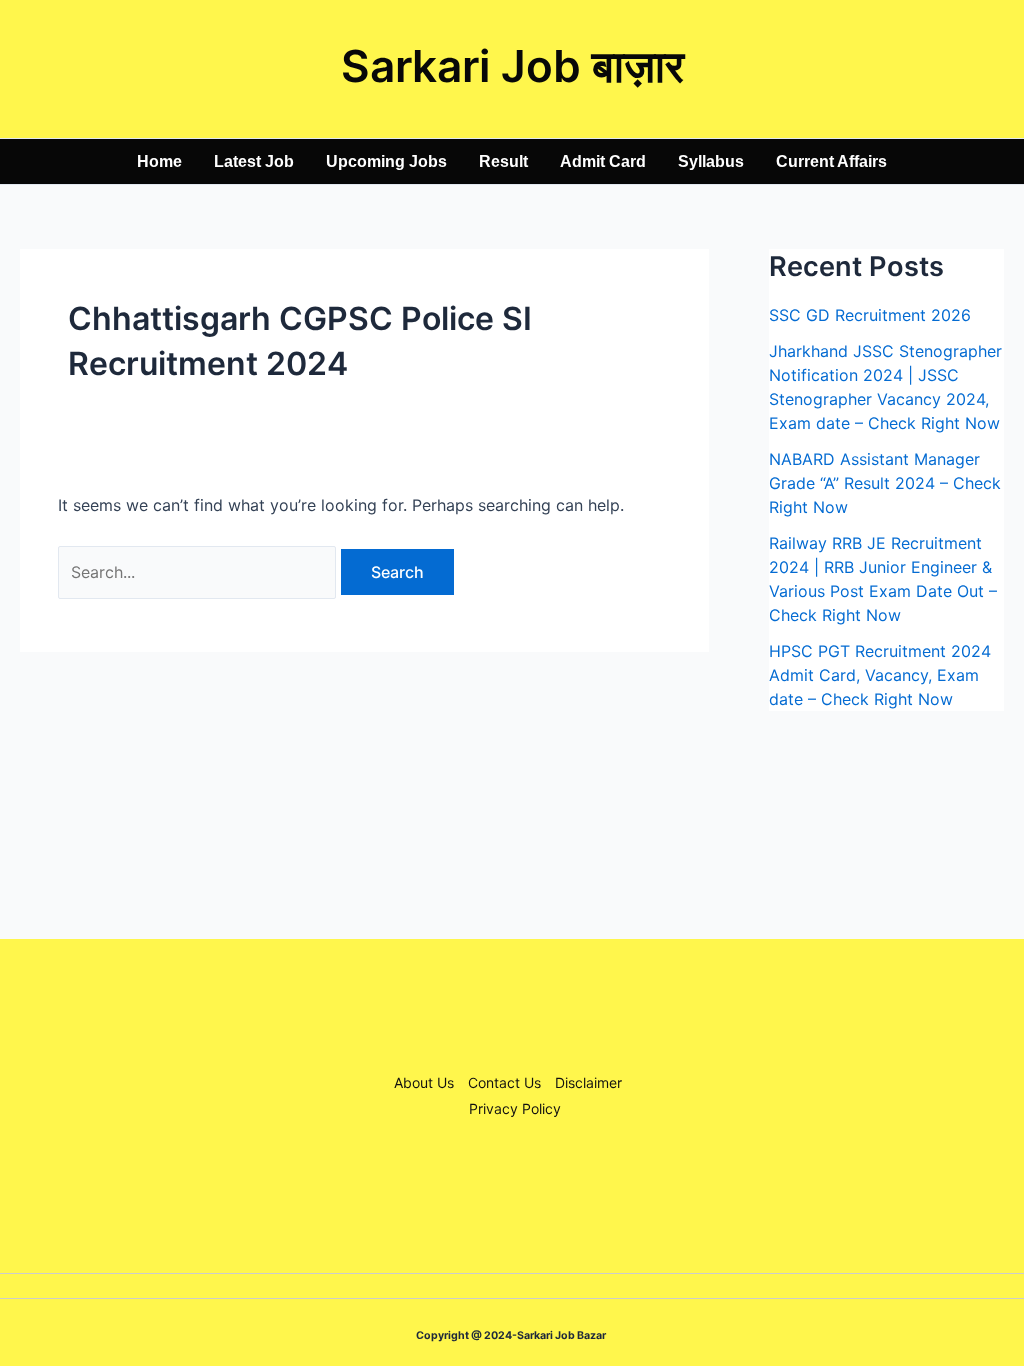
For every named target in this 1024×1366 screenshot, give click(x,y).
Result (503, 161)
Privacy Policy (515, 1108)
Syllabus (711, 161)
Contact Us (504, 1082)
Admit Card (603, 161)
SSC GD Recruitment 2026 (870, 315)
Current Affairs (831, 161)
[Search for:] (199, 572)
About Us (424, 1082)
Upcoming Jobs (386, 161)
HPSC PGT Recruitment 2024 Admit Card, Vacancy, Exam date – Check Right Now (880, 675)
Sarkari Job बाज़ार (512, 66)
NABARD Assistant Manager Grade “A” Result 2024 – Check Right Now (885, 483)
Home (159, 161)
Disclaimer (588, 1082)
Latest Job (254, 161)
